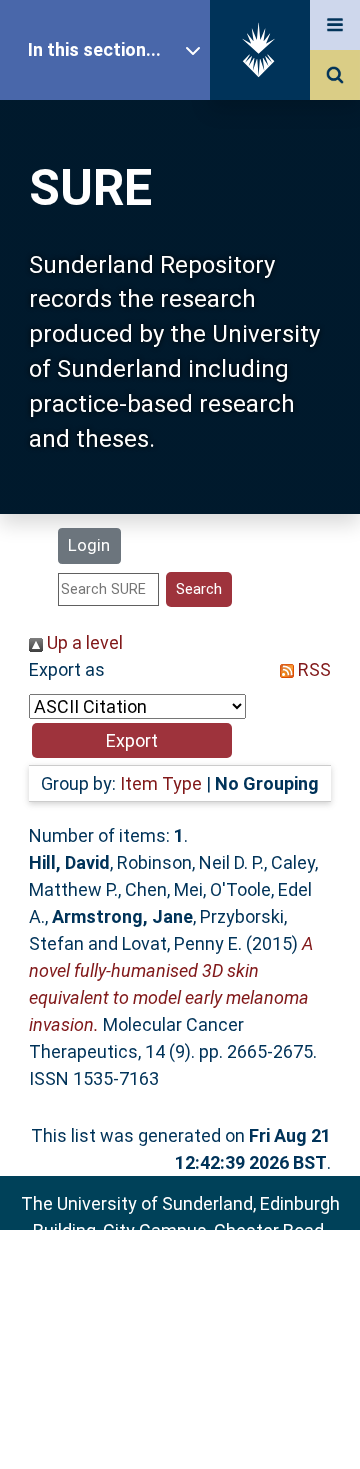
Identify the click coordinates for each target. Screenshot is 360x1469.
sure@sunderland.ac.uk (206, 1284)
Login (89, 545)
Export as (67, 669)
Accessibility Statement (180, 1421)
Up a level (83, 642)
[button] (132, 740)
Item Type (161, 783)
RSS (312, 669)
